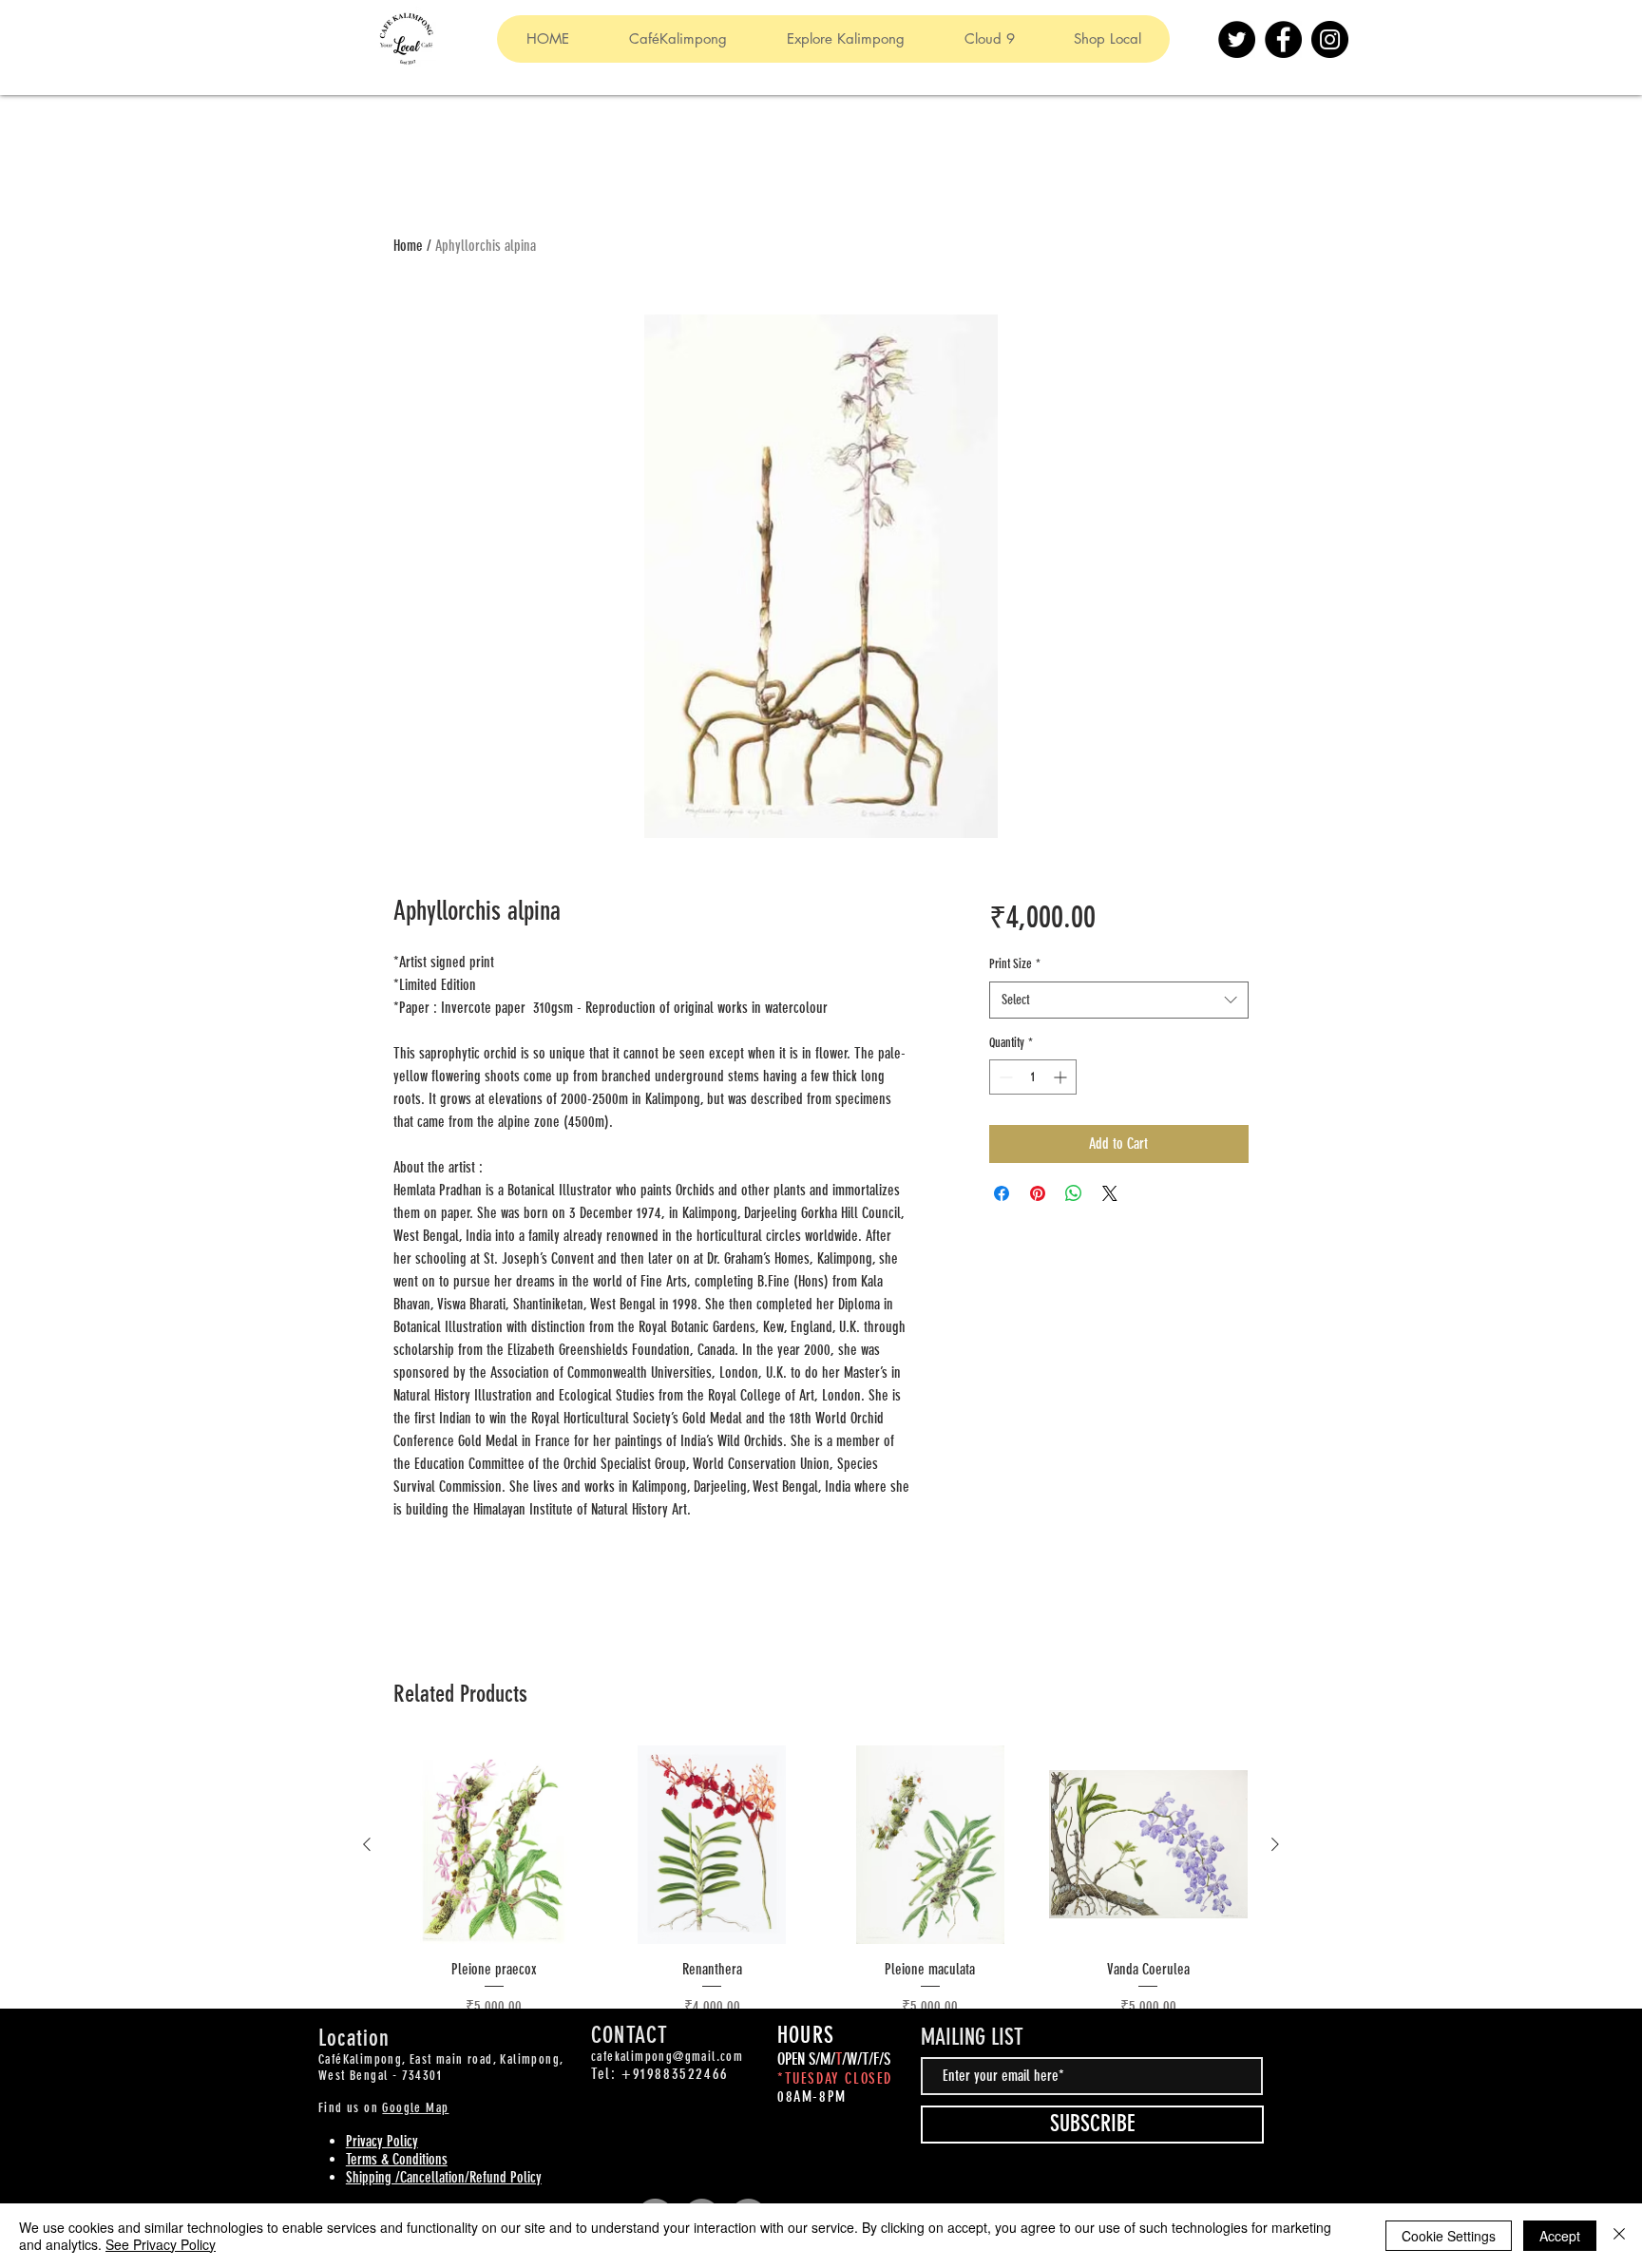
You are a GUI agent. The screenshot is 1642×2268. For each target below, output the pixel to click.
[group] (821, 1893)
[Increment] (1062, 1077)
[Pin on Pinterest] (1038, 1193)
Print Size (1015, 964)
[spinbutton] (1033, 1077)
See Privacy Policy (161, 2244)
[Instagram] (1330, 39)
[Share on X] (1110, 1193)
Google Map (415, 2108)
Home (408, 246)
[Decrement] (1004, 1077)
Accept (1560, 2236)
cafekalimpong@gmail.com (667, 2057)
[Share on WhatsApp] (1074, 1193)
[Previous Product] (367, 1844)
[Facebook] (1283, 39)
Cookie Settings (1449, 2236)
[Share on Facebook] (1002, 1193)
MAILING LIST (972, 2037)
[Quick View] (494, 1845)
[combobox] (1119, 1000)
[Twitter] (1237, 39)
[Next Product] (1275, 1844)
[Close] (1619, 2236)
